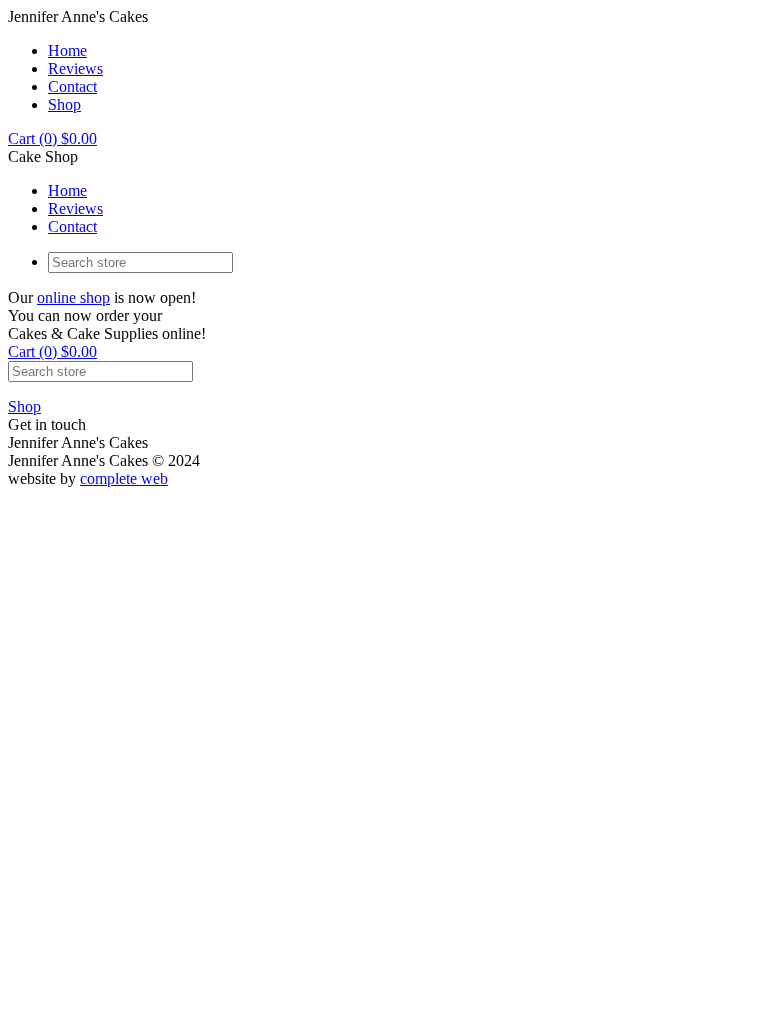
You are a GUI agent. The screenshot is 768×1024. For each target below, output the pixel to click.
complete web (124, 478)
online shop (73, 297)
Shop (64, 104)
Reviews (75, 68)
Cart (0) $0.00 (52, 138)
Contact (72, 86)
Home (67, 50)
